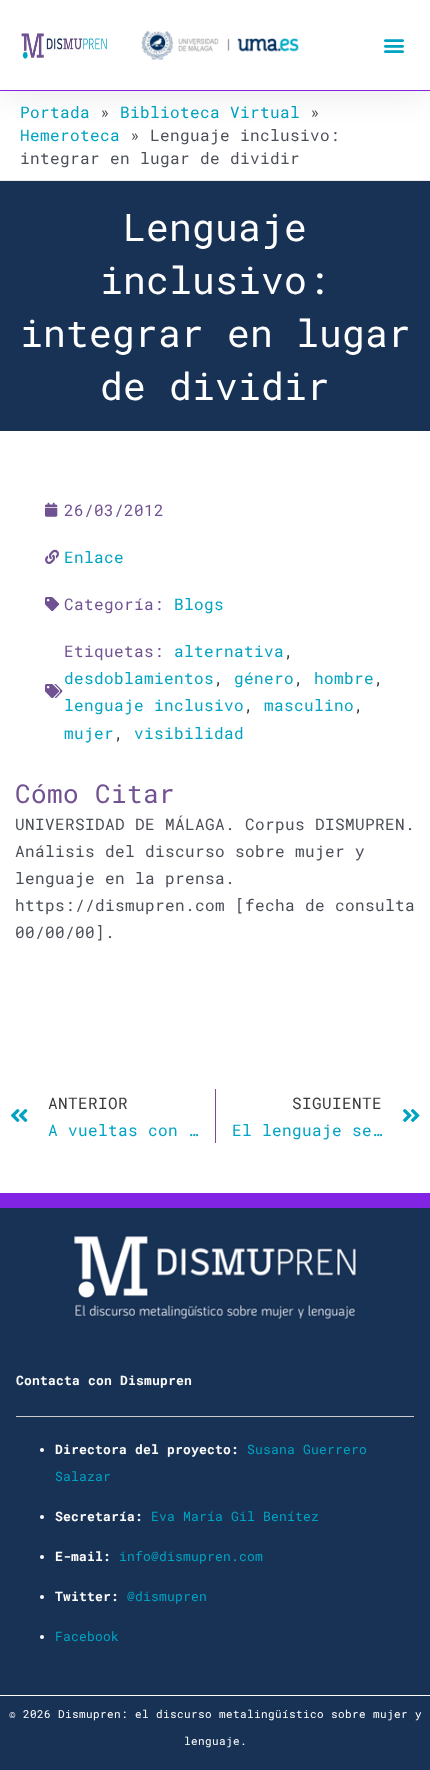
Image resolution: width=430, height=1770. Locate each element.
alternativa (229, 650)
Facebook (87, 1636)
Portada (55, 111)
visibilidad (189, 732)
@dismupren (167, 1596)
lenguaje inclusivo (154, 704)
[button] (393, 45)
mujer (89, 732)
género (264, 677)
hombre (344, 677)
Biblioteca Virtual (210, 111)
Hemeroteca (70, 134)
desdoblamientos (139, 677)
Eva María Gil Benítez (235, 1516)
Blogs (199, 603)
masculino (309, 704)
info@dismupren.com (191, 1556)
